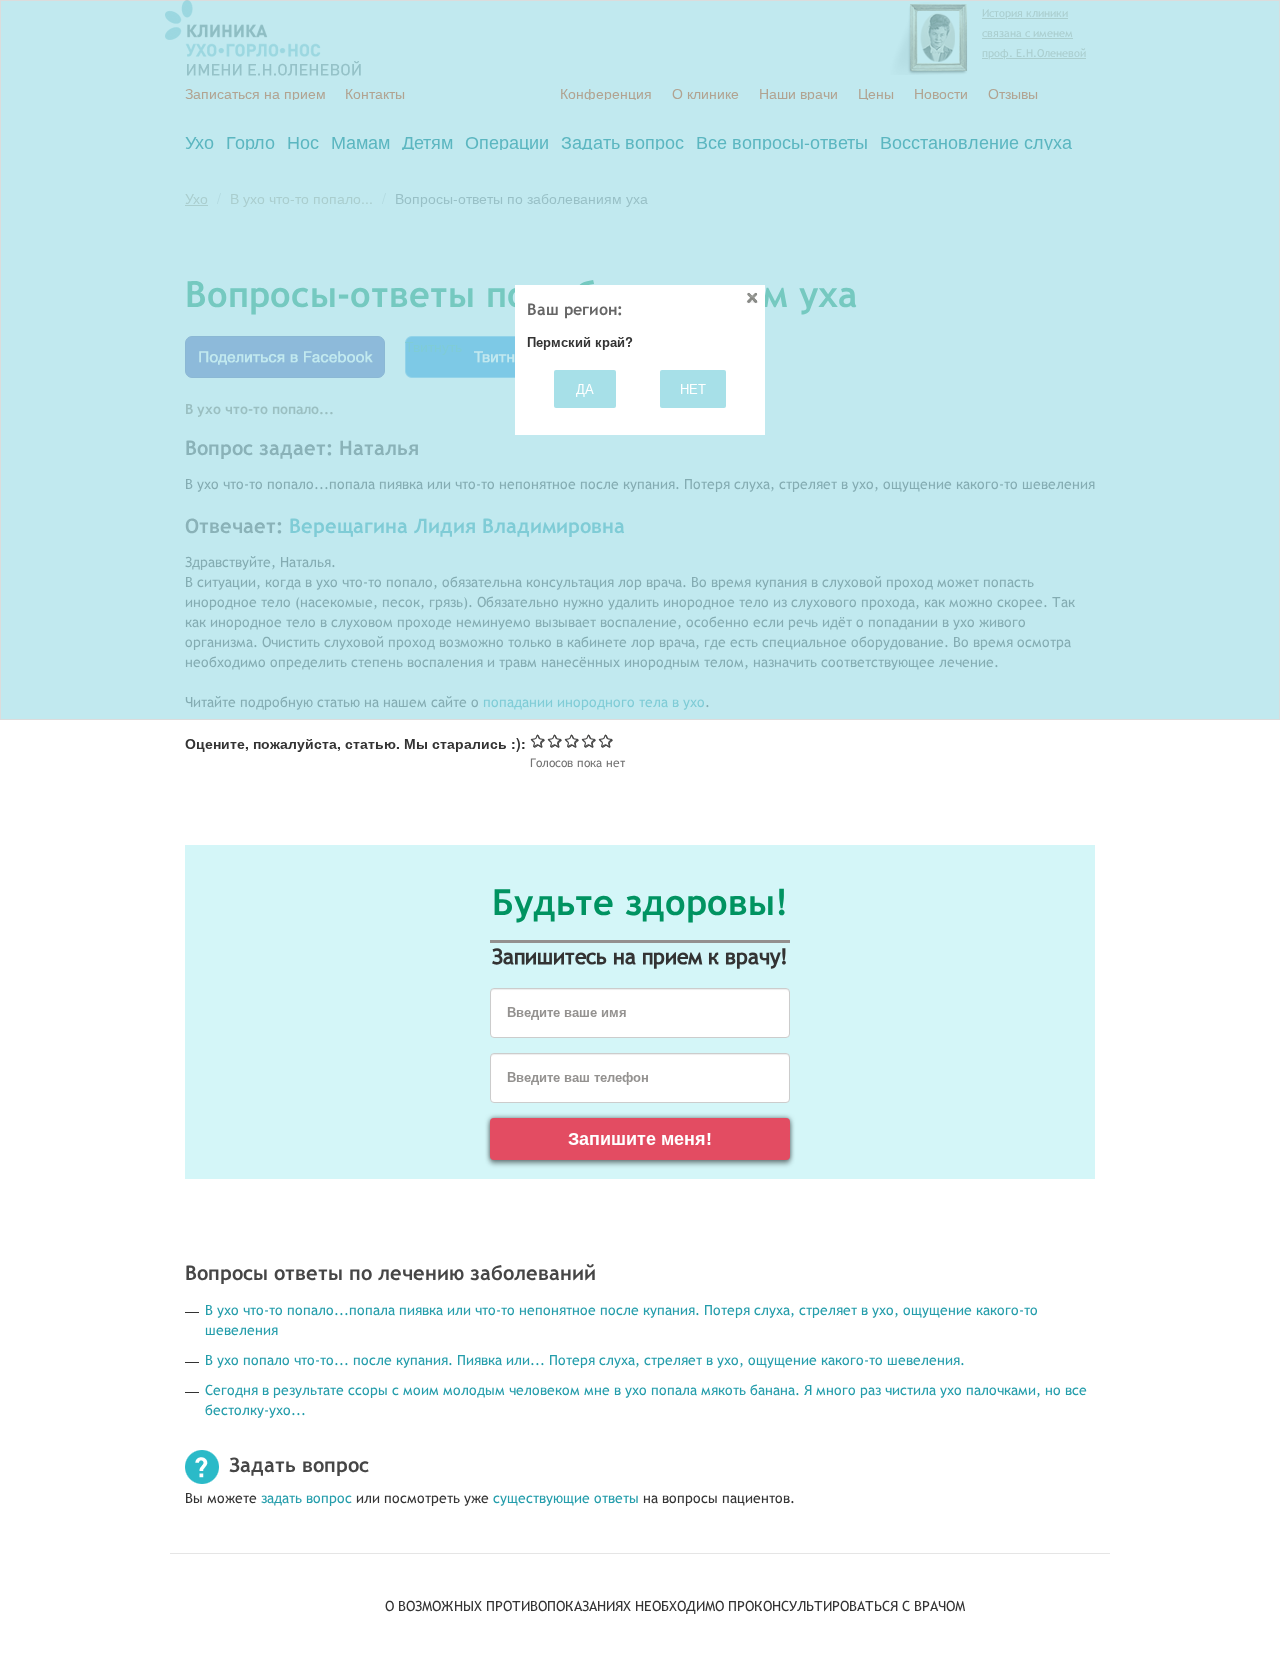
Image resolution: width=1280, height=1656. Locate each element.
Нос (303, 141)
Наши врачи (798, 93)
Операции (507, 141)
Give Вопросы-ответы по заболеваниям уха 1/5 (538, 740)
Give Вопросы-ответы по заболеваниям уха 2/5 (555, 740)
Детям (427, 141)
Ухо (199, 141)
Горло (250, 141)
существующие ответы (566, 1498)
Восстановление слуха (976, 141)
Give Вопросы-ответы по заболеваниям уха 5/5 (606, 740)
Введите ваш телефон (578, 1078)
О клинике (705, 93)
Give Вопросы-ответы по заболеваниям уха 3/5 (572, 740)
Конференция (606, 93)
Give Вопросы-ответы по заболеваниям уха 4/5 (589, 740)
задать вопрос (306, 1498)
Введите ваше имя (567, 1013)
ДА (585, 388)
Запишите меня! (640, 1139)
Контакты (375, 93)
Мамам (360, 141)
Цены (876, 93)
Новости (941, 93)
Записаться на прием (255, 93)
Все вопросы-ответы (782, 141)
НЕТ (693, 388)
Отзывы (1013, 93)
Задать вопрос (622, 141)
